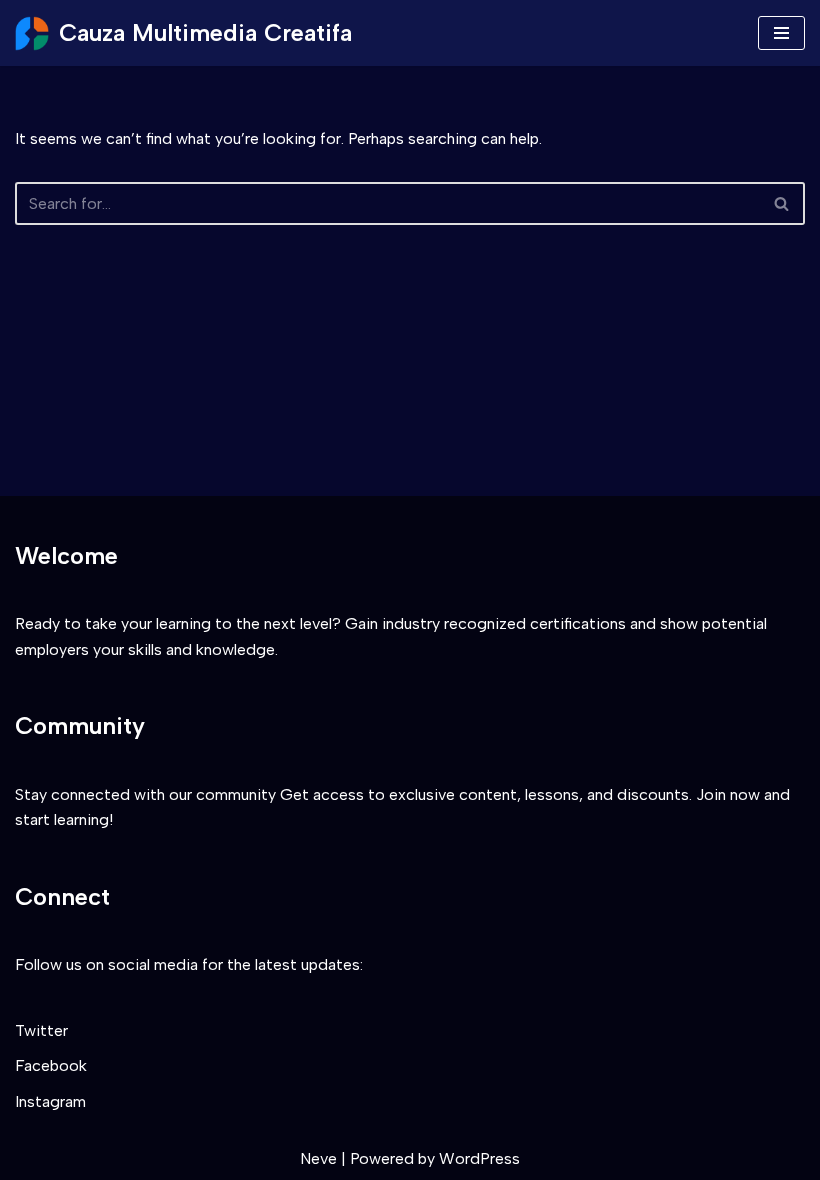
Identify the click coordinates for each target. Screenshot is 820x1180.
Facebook (51, 1065)
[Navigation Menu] (781, 33)
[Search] (782, 203)
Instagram (50, 1101)
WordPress (479, 1158)
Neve (318, 1158)
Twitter (41, 1030)
